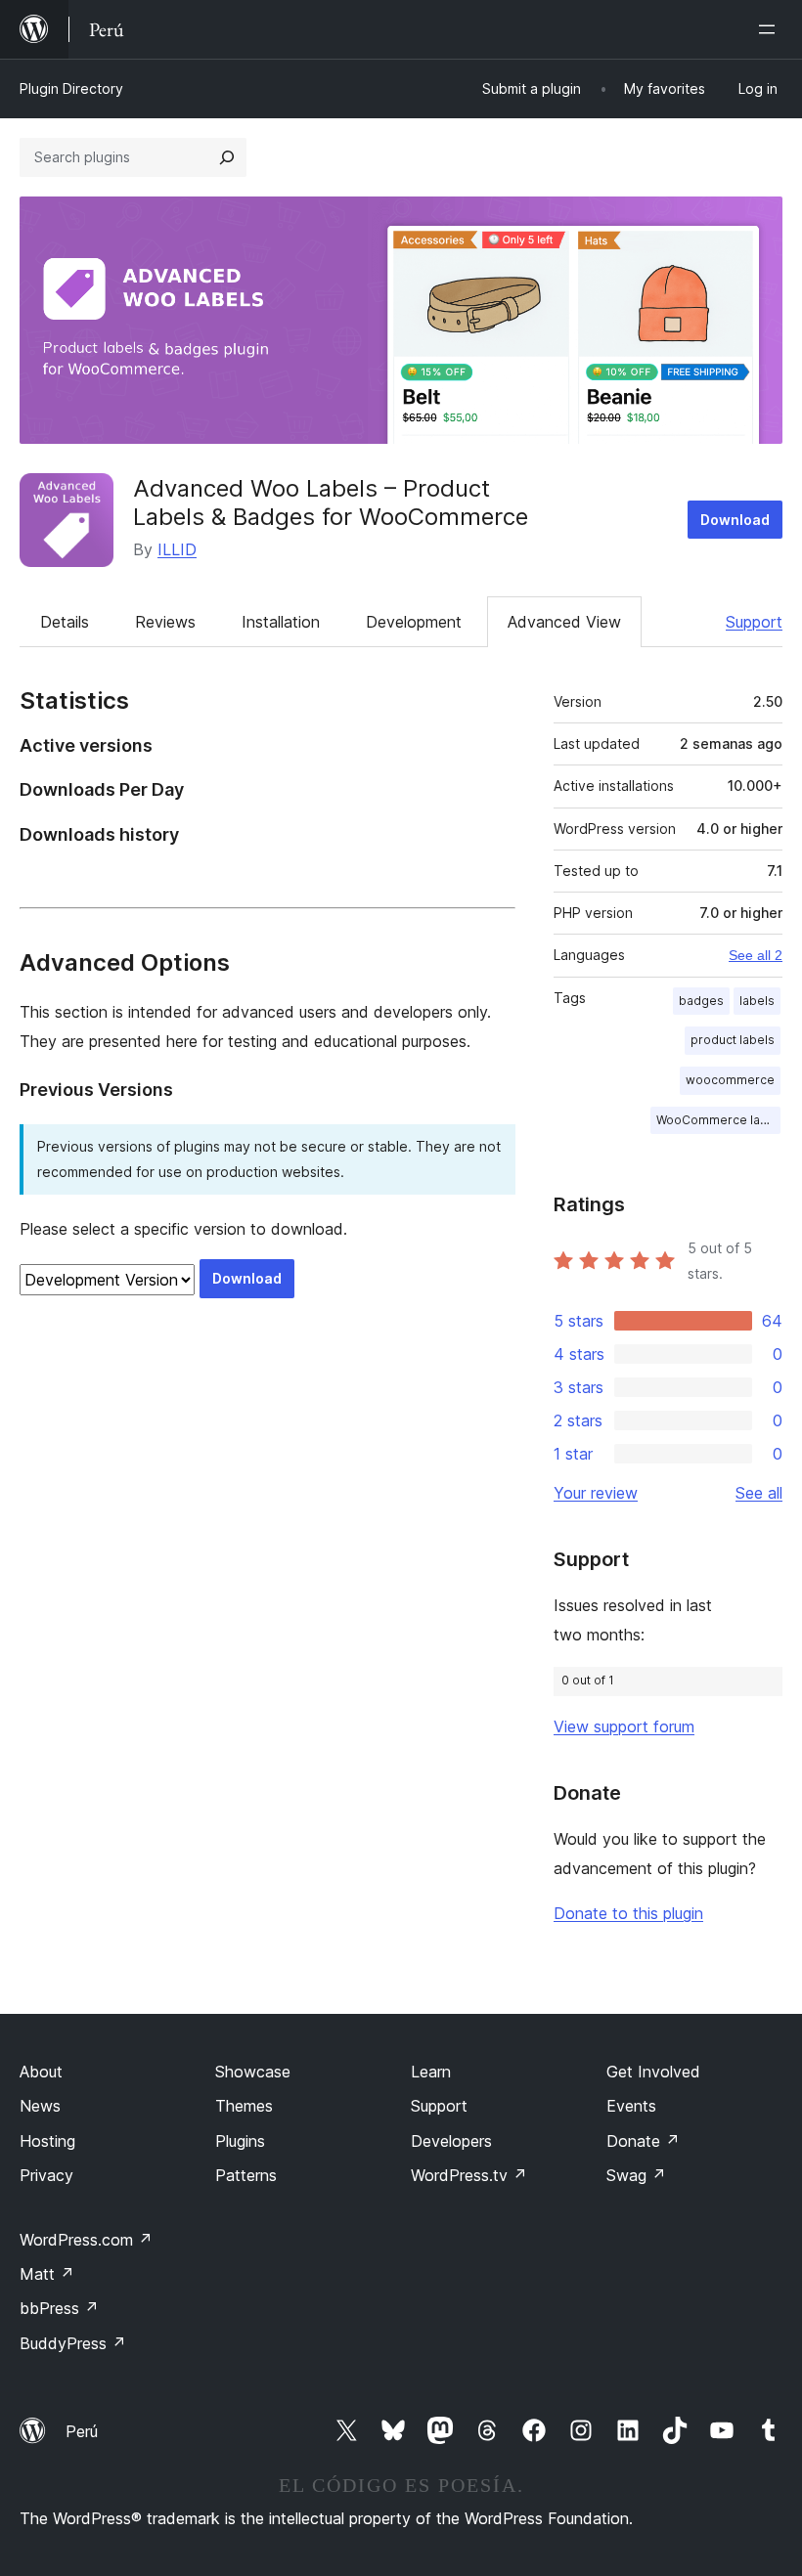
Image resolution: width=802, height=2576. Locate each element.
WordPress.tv (469, 2175)
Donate (643, 2141)
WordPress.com (86, 2240)
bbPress (59, 2308)
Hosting (47, 2141)
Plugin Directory (71, 88)
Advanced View (564, 622)
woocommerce (730, 1080)
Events (631, 2106)
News (40, 2106)
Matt (47, 2274)
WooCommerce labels (718, 1120)
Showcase (253, 2072)
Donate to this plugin (628, 1913)
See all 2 (756, 955)
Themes (244, 2106)
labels (757, 1001)
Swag (636, 2175)
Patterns (246, 2175)
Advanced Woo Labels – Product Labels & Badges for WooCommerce (331, 502)
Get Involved (653, 2072)
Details (65, 622)
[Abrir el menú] (771, 29)
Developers (451, 2141)
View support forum (624, 1726)
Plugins (240, 2141)
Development (414, 622)
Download (735, 520)
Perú (82, 2431)
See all (759, 1493)
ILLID (177, 549)
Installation (281, 622)
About (41, 2072)
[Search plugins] (227, 157)
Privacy (46, 2175)
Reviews (165, 622)
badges (701, 1001)
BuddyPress (73, 2343)
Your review (596, 1493)
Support (754, 622)
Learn (431, 2072)
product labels (733, 1040)
